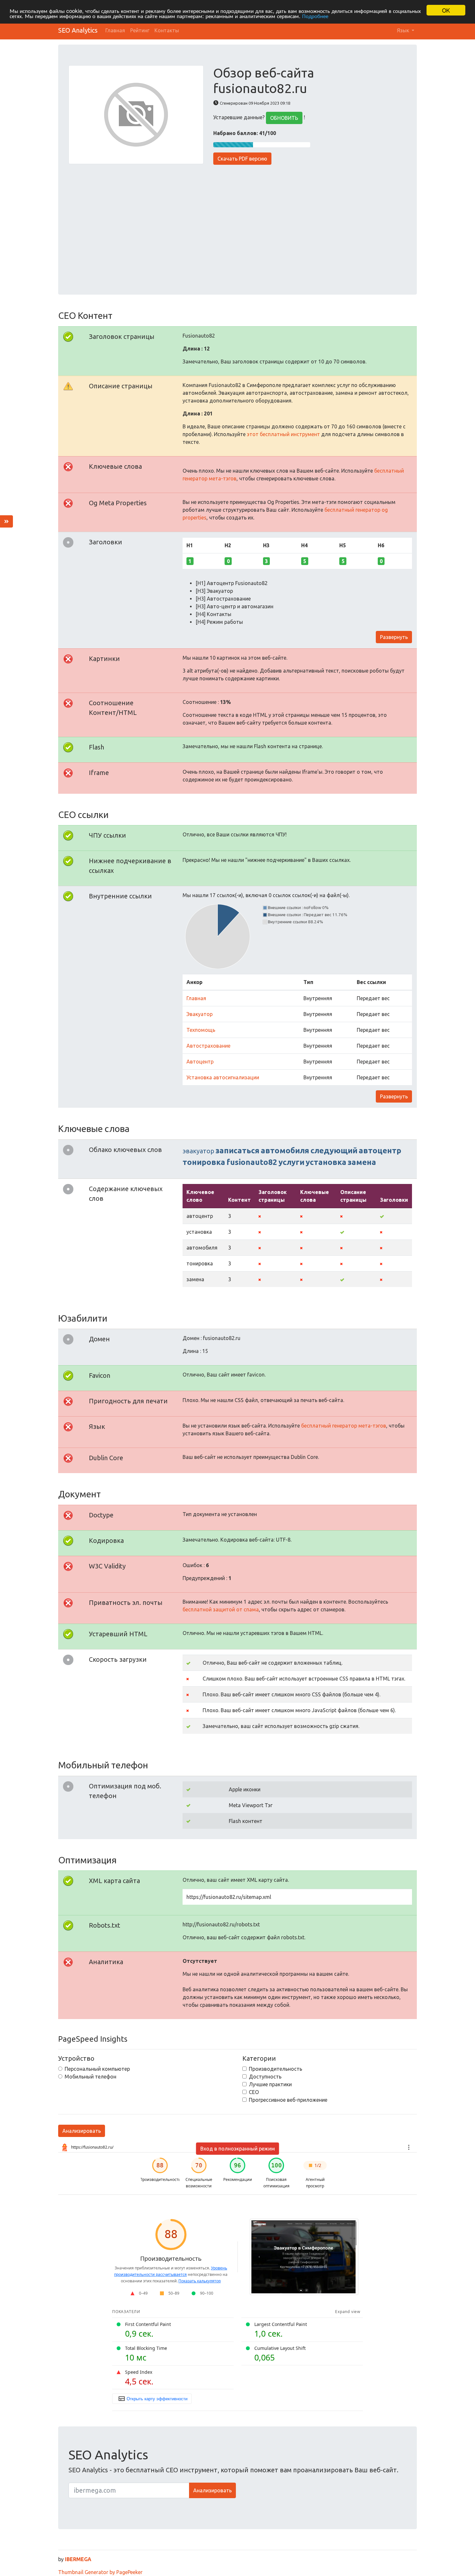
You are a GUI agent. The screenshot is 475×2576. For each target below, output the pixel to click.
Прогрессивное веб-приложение (288, 2100)
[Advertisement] (238, 225)
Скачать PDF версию (242, 159)
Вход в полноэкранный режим (238, 2149)
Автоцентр (200, 1062)
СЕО (254, 2092)
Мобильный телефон (90, 2077)
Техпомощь (201, 1030)
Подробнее (315, 16)
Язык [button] (404, 30)
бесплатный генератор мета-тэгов (344, 1426)
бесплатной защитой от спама (221, 1609)
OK (446, 10)
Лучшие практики (270, 2084)
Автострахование (208, 1046)
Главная (115, 30)
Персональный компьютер (97, 2069)
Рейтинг (140, 30)
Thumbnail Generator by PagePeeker (100, 2572)
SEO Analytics (78, 30)
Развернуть (394, 637)
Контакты (167, 30)
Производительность (275, 2069)
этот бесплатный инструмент (283, 434)
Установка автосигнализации (223, 1077)
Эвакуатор (200, 1014)
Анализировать (82, 2131)
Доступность (265, 2077)
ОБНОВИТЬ (284, 118)
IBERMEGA (78, 2559)
